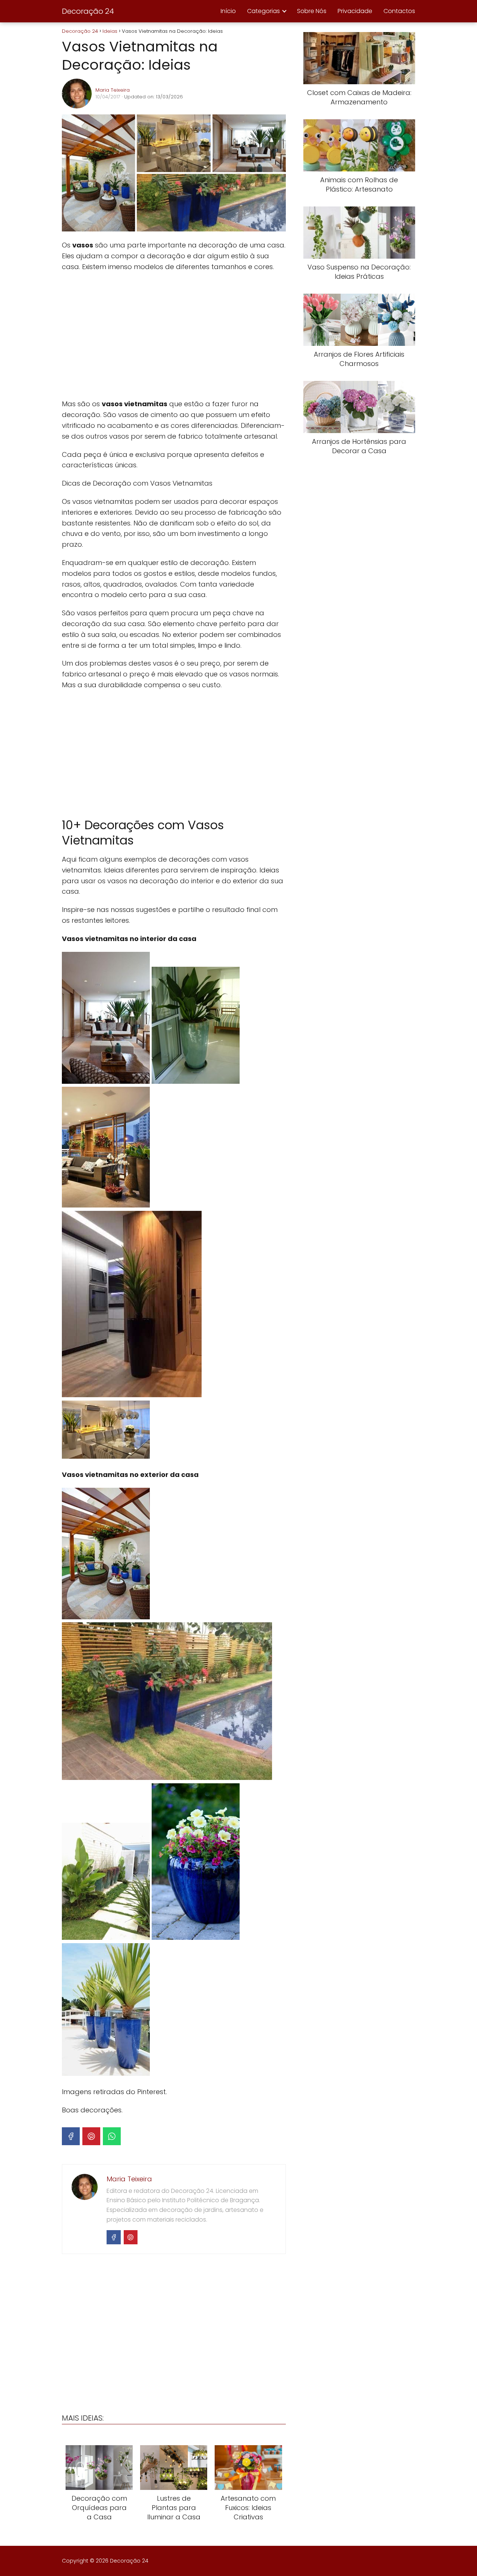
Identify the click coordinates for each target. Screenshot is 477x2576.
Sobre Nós (312, 11)
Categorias (263, 11)
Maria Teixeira (113, 90)
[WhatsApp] (112, 2136)
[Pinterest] (91, 2136)
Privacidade (355, 11)
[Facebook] (71, 2136)
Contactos (399, 11)
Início (228, 11)
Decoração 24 (88, 11)
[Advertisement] (174, 335)
